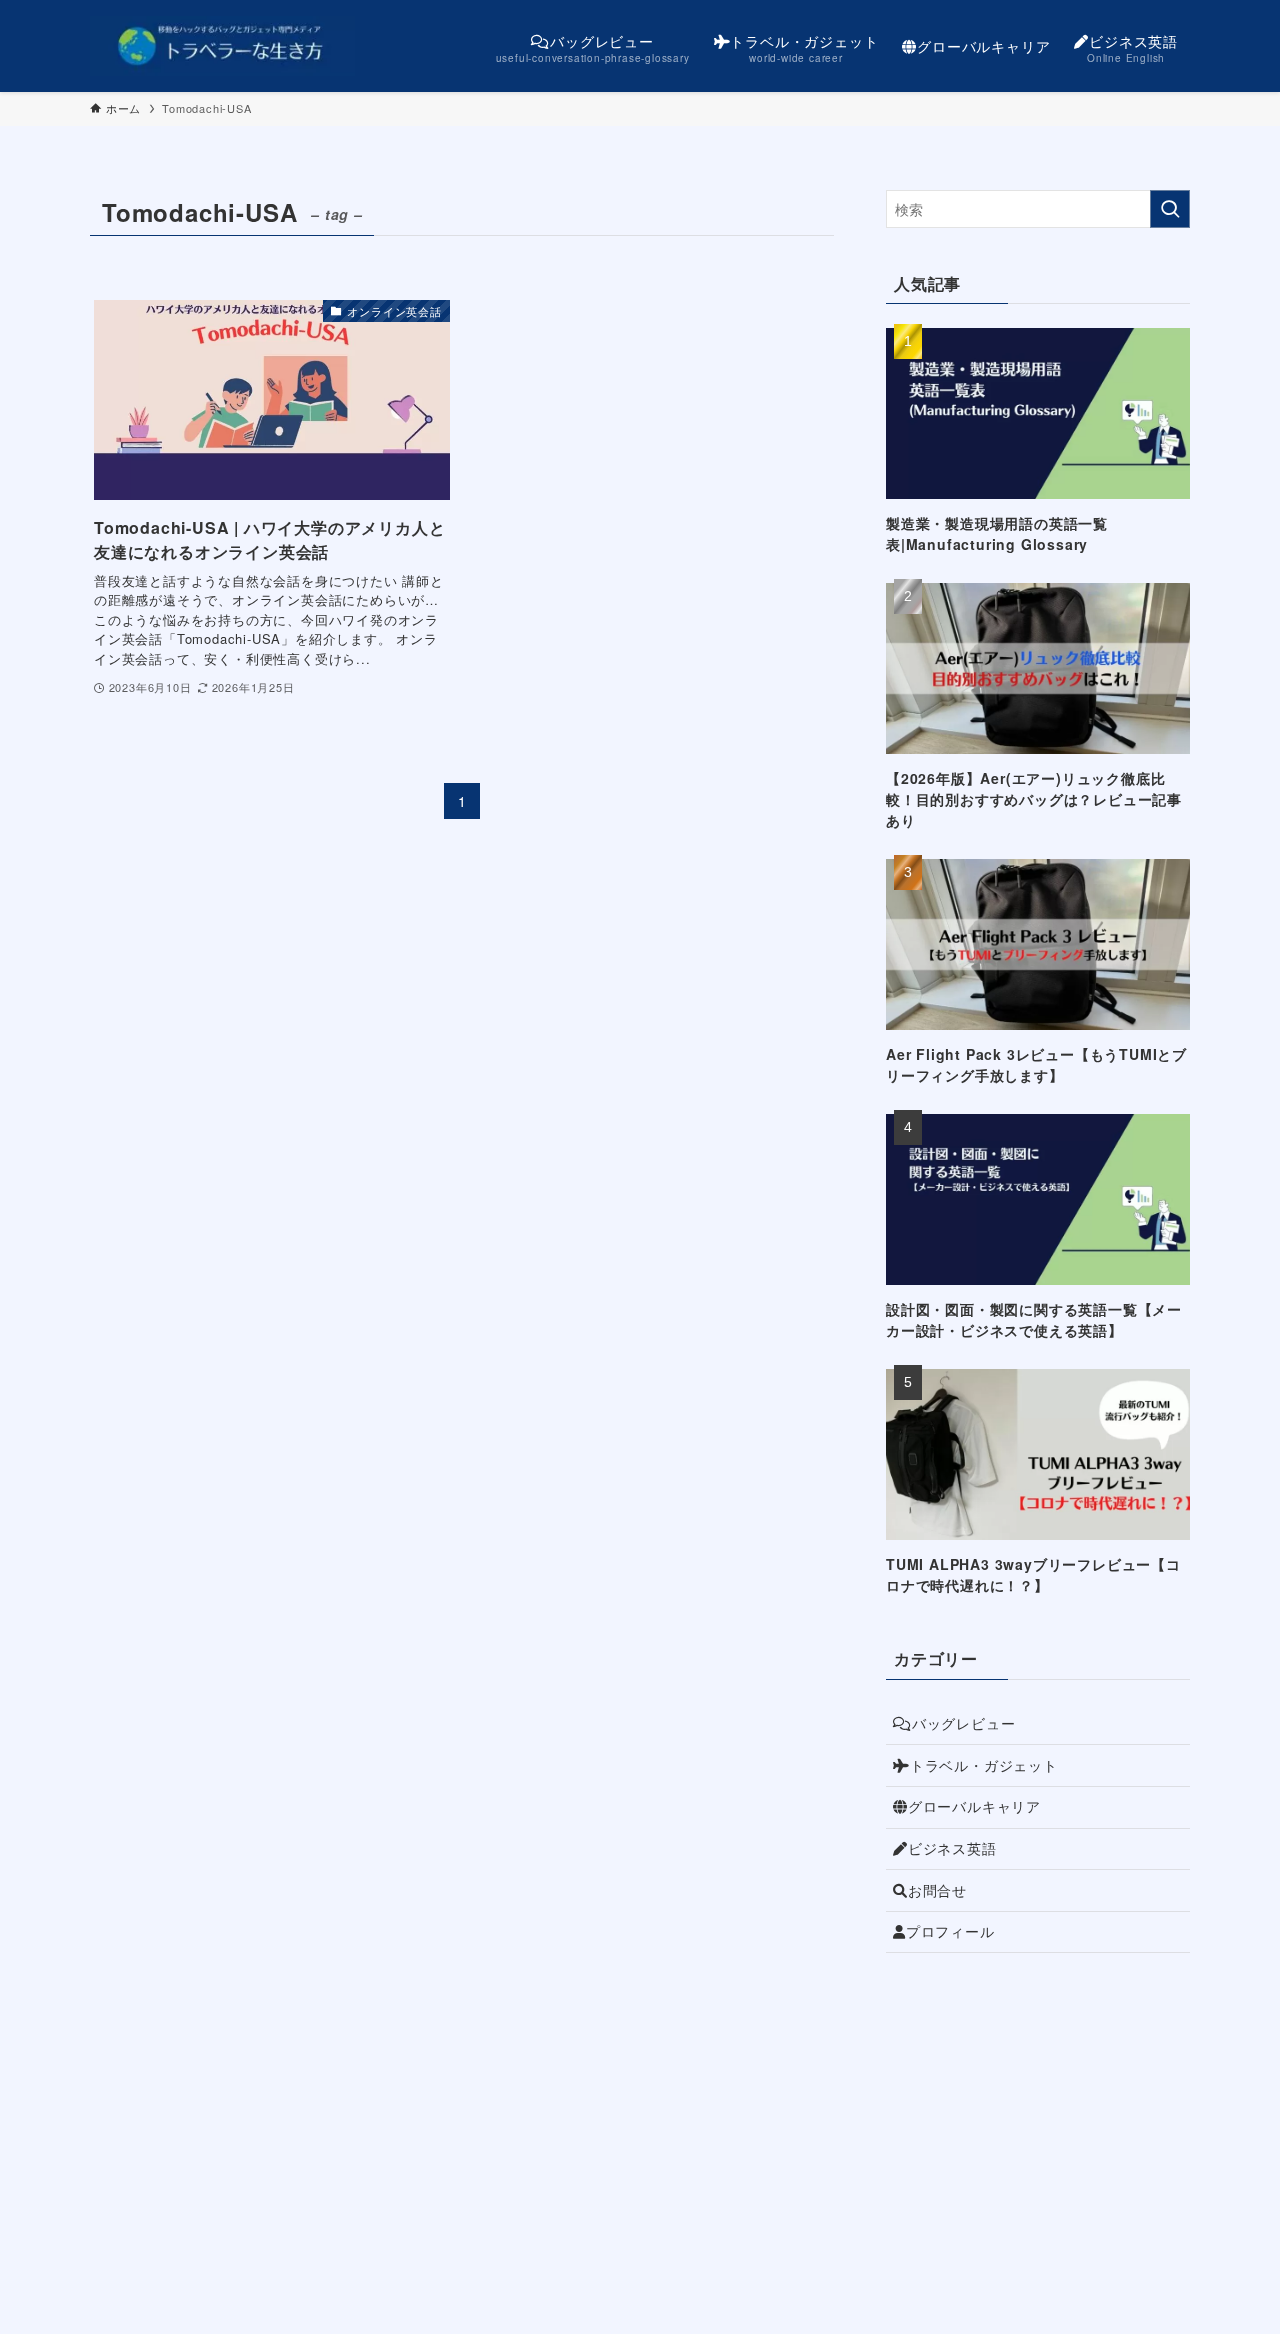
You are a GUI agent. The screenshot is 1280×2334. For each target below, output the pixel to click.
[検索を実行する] (1170, 209)
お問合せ (937, 1890)
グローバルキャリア (974, 1806)
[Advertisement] (1038, 2113)
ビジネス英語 (952, 1848)
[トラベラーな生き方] (222, 46)
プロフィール (950, 1931)
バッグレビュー (964, 1723)
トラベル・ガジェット (984, 1765)
